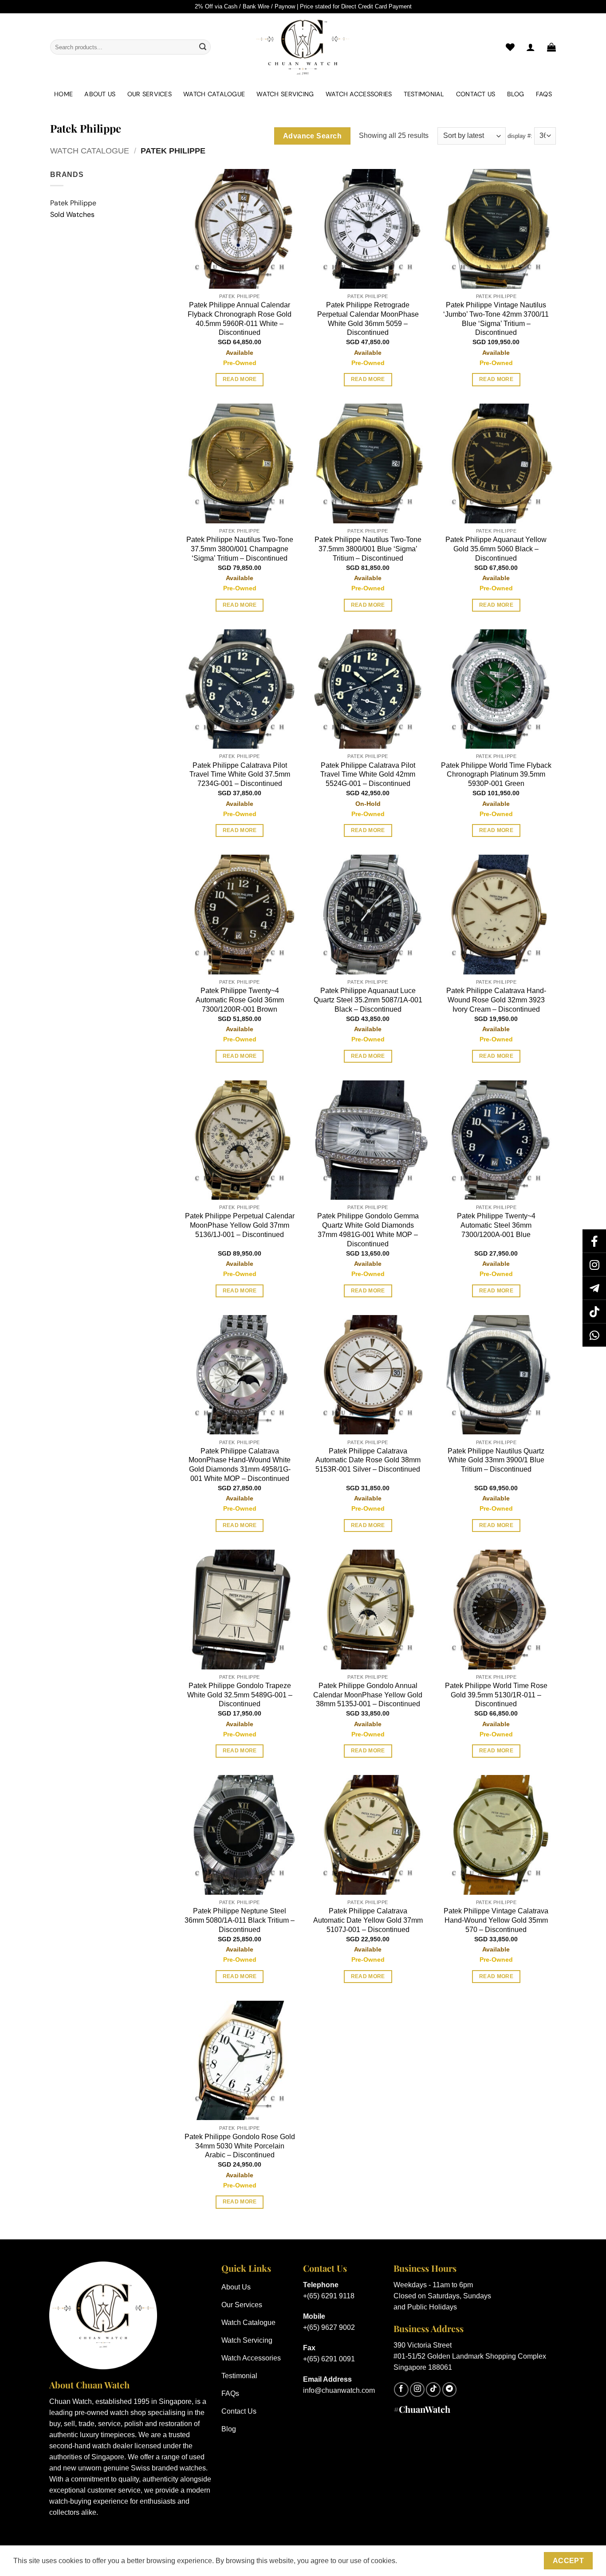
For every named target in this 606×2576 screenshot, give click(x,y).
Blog (516, 94)
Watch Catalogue (214, 94)
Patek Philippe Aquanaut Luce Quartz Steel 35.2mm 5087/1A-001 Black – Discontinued (368, 1000)
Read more (240, 379)
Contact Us (476, 94)
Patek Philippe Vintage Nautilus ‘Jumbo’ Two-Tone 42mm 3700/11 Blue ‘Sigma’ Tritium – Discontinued (496, 319)
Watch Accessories (359, 94)
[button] (551, 47)
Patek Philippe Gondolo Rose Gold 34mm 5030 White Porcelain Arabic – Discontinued (240, 2146)
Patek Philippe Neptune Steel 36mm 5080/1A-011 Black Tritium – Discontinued (240, 1920)
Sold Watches (72, 214)
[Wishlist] (510, 47)
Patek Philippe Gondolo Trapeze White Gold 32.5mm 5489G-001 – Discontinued (240, 1695)
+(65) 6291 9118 (329, 2296)
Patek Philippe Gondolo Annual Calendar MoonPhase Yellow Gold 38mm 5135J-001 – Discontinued (368, 1695)
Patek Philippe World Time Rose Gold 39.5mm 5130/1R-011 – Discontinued (496, 1695)
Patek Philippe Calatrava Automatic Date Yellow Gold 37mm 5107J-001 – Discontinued (368, 1920)
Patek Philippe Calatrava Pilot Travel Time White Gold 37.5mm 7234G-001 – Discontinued (240, 775)
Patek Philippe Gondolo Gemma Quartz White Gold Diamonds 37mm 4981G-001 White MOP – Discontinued (368, 1230)
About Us (100, 94)
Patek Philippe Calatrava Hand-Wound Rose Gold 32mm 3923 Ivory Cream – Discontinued (496, 1000)
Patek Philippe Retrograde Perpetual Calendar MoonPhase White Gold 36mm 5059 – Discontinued (368, 319)
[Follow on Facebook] (401, 2389)
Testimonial (424, 94)
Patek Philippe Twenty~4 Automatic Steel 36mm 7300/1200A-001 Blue (496, 1225)
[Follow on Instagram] (417, 2389)
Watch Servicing (285, 94)
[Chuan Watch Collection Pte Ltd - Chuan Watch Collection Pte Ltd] (303, 47)
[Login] (531, 47)
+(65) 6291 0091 (329, 2359)
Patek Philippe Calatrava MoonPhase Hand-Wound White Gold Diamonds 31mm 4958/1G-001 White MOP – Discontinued (240, 1465)
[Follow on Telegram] (450, 2389)
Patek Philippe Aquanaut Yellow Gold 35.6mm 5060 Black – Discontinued (496, 549)
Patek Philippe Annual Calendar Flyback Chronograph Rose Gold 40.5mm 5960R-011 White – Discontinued (240, 319)
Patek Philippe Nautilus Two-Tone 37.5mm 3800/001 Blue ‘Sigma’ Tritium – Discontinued (368, 549)
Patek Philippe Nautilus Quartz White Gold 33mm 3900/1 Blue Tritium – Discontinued (496, 1460)
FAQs (544, 94)
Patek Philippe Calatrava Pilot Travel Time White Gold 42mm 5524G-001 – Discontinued (368, 775)
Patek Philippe (73, 203)
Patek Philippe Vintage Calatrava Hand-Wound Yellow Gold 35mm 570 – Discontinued (496, 1920)
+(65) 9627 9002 (329, 2327)
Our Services (150, 94)
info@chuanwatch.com (339, 2390)
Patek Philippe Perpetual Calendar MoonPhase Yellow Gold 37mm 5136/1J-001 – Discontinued (240, 1225)
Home (63, 94)
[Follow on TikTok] (433, 2389)
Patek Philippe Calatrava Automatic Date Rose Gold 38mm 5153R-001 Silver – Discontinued (368, 1460)
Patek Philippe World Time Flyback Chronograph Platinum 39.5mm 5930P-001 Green (496, 775)
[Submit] (203, 47)
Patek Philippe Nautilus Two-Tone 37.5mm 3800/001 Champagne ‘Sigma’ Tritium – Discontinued (240, 549)
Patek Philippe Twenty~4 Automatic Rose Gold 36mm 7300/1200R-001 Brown (240, 1000)
